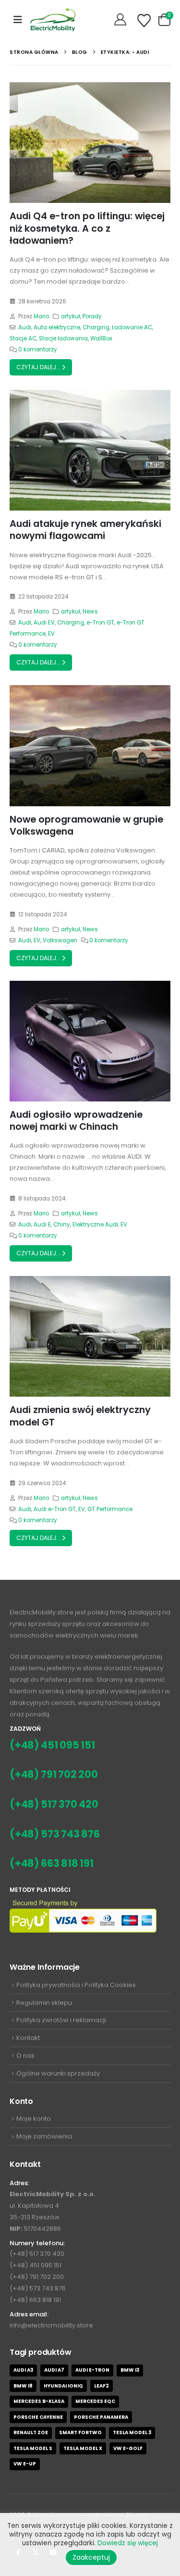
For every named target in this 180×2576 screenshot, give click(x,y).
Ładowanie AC (132, 327)
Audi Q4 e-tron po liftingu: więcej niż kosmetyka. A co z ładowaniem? (87, 228)
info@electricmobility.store (51, 2325)
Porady (92, 316)
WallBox (101, 338)
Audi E (42, 1225)
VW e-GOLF (128, 2448)
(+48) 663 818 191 (52, 1863)
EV (51, 634)
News (90, 612)
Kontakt (28, 2038)
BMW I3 (130, 2370)
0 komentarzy (38, 350)
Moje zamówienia (44, 2136)
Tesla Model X (83, 2448)
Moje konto (34, 2119)
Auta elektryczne (57, 327)
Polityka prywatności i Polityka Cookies (76, 1985)
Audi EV (44, 623)
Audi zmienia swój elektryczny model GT (80, 1416)
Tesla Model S (33, 2448)
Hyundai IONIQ (63, 2386)
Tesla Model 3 (132, 2432)
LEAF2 (102, 2386)
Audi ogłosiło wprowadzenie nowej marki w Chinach (76, 1121)
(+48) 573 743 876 (55, 1834)
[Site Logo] (53, 19)
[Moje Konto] (121, 20)
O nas (25, 2056)
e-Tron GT (100, 623)
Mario (41, 316)
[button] (18, 20)
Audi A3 (23, 2370)
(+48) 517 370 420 (54, 1804)
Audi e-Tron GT (55, 1509)
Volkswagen (60, 940)
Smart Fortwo (80, 2432)
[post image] (90, 143)
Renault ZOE (31, 2432)
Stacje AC (23, 338)
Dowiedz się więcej (128, 2543)
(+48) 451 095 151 (52, 1745)
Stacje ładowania (63, 338)
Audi (25, 327)
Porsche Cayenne (38, 2417)
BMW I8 (23, 2386)
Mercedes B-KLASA (39, 2401)
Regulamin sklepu (44, 2003)
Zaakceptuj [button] (91, 2557)
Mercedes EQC (95, 2401)
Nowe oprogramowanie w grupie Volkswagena (86, 825)
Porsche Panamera (101, 2417)
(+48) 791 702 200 (54, 1774)
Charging (96, 327)
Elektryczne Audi (95, 1225)
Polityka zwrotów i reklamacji (61, 2020)
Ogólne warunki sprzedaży (58, 2073)
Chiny (62, 1225)
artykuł (71, 316)
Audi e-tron (92, 2370)
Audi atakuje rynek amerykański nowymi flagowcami (85, 530)
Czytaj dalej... (39, 367)
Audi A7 (54, 2370)
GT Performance (110, 1509)
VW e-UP (25, 2464)
